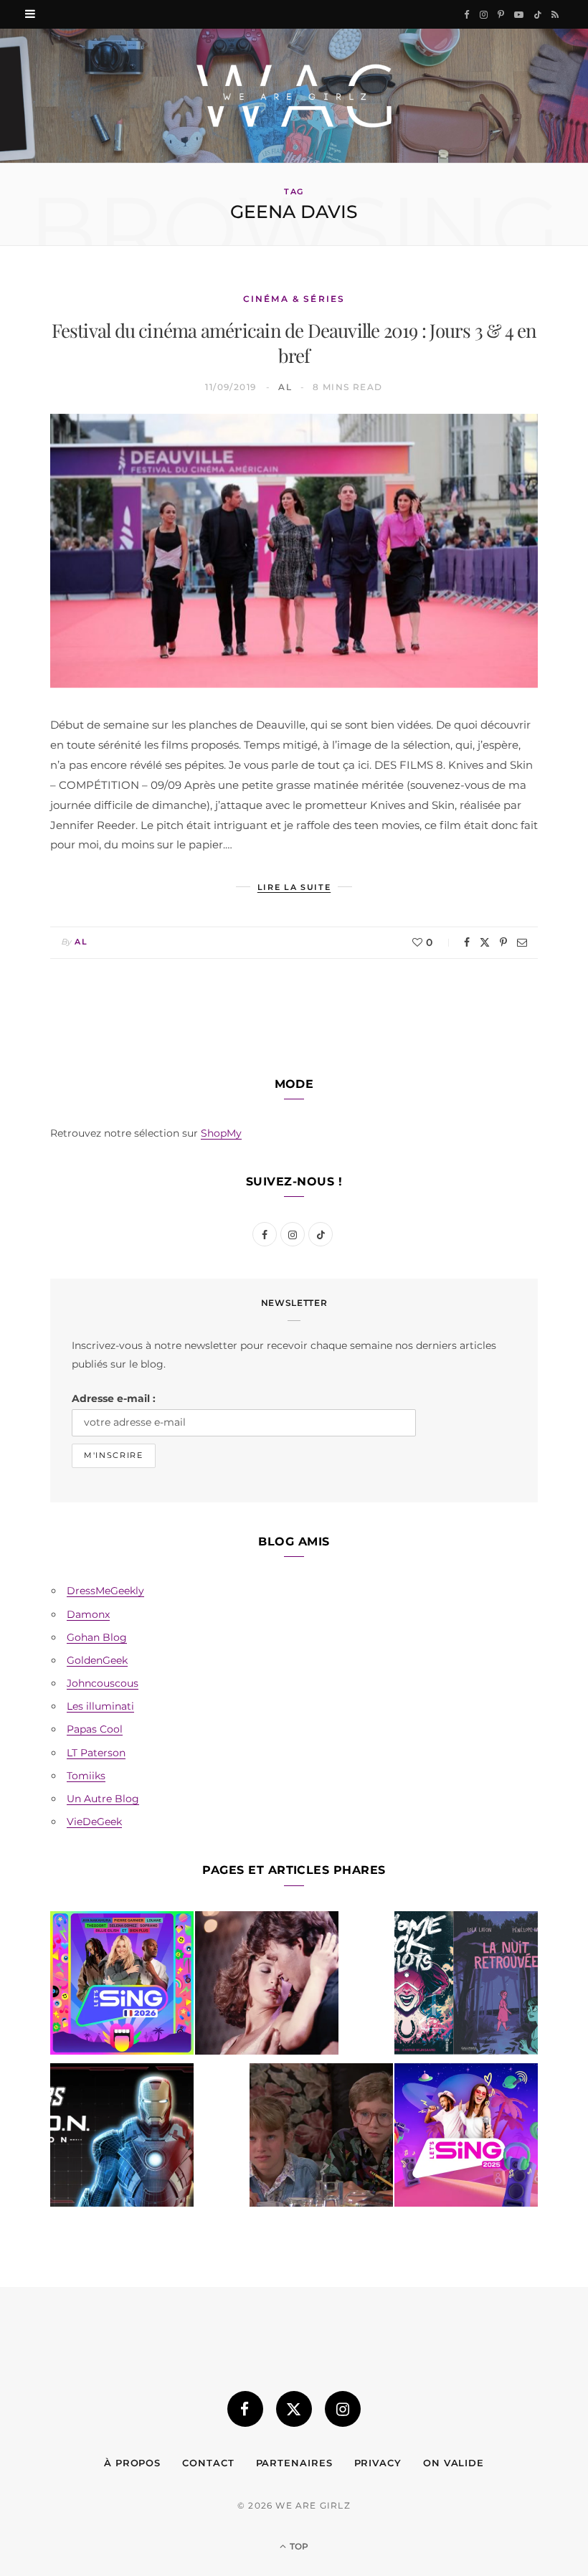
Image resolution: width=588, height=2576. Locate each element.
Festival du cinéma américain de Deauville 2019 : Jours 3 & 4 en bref (294, 343)
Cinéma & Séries (294, 299)
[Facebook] (467, 942)
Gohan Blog (97, 1637)
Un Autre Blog (103, 1799)
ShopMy (221, 1133)
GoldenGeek (97, 1660)
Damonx (88, 1614)
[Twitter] (485, 942)
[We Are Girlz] (294, 96)
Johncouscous (103, 1683)
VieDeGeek (94, 1822)
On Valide (454, 2463)
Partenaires (294, 2463)
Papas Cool (95, 1729)
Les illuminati (100, 1706)
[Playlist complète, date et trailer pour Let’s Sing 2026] (122, 1986)
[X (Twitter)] (294, 2409)
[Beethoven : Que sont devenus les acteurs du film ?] (321, 2138)
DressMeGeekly (105, 1591)
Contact (208, 2463)
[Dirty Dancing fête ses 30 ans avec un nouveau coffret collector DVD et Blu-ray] (267, 1986)
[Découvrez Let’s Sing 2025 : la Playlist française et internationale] (466, 2138)
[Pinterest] (503, 942)
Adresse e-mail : (114, 1398)
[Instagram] (343, 2409)
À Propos (132, 2463)
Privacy (378, 2463)
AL (285, 387)
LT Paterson (96, 1753)
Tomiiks (86, 1776)
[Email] (522, 942)
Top (298, 2546)
